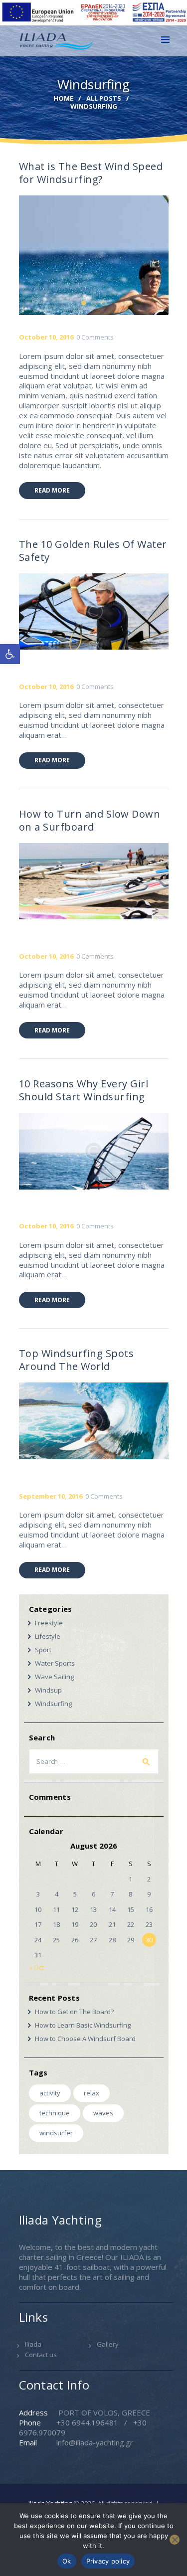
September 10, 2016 (51, 1496)
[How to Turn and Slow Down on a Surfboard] (113, 881)
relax (92, 2093)
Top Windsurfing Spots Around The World (77, 1360)
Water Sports (55, 1663)
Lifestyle (48, 1636)
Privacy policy (108, 2561)
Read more (52, 490)
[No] (175, 2540)
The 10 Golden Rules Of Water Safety (93, 551)
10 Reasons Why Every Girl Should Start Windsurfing (84, 1090)
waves (103, 2113)
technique (55, 2113)
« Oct (36, 1967)
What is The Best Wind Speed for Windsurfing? (91, 173)
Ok (67, 2561)
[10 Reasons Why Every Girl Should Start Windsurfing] (113, 1151)
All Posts (104, 98)
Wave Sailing (54, 1677)
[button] (10, 654)
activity (50, 2093)
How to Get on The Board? (74, 2012)
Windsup (48, 1690)
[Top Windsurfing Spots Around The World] (113, 1421)
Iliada (33, 2344)
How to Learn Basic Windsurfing (83, 2025)
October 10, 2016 (46, 337)
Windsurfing (53, 1704)
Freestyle (49, 1623)
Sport (43, 1650)
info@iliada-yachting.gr (95, 2442)
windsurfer (56, 2133)
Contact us (41, 2355)
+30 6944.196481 (87, 2422)
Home (63, 98)
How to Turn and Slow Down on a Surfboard (90, 821)
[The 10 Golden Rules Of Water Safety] (113, 611)
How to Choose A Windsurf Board (85, 2039)
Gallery (108, 2344)
